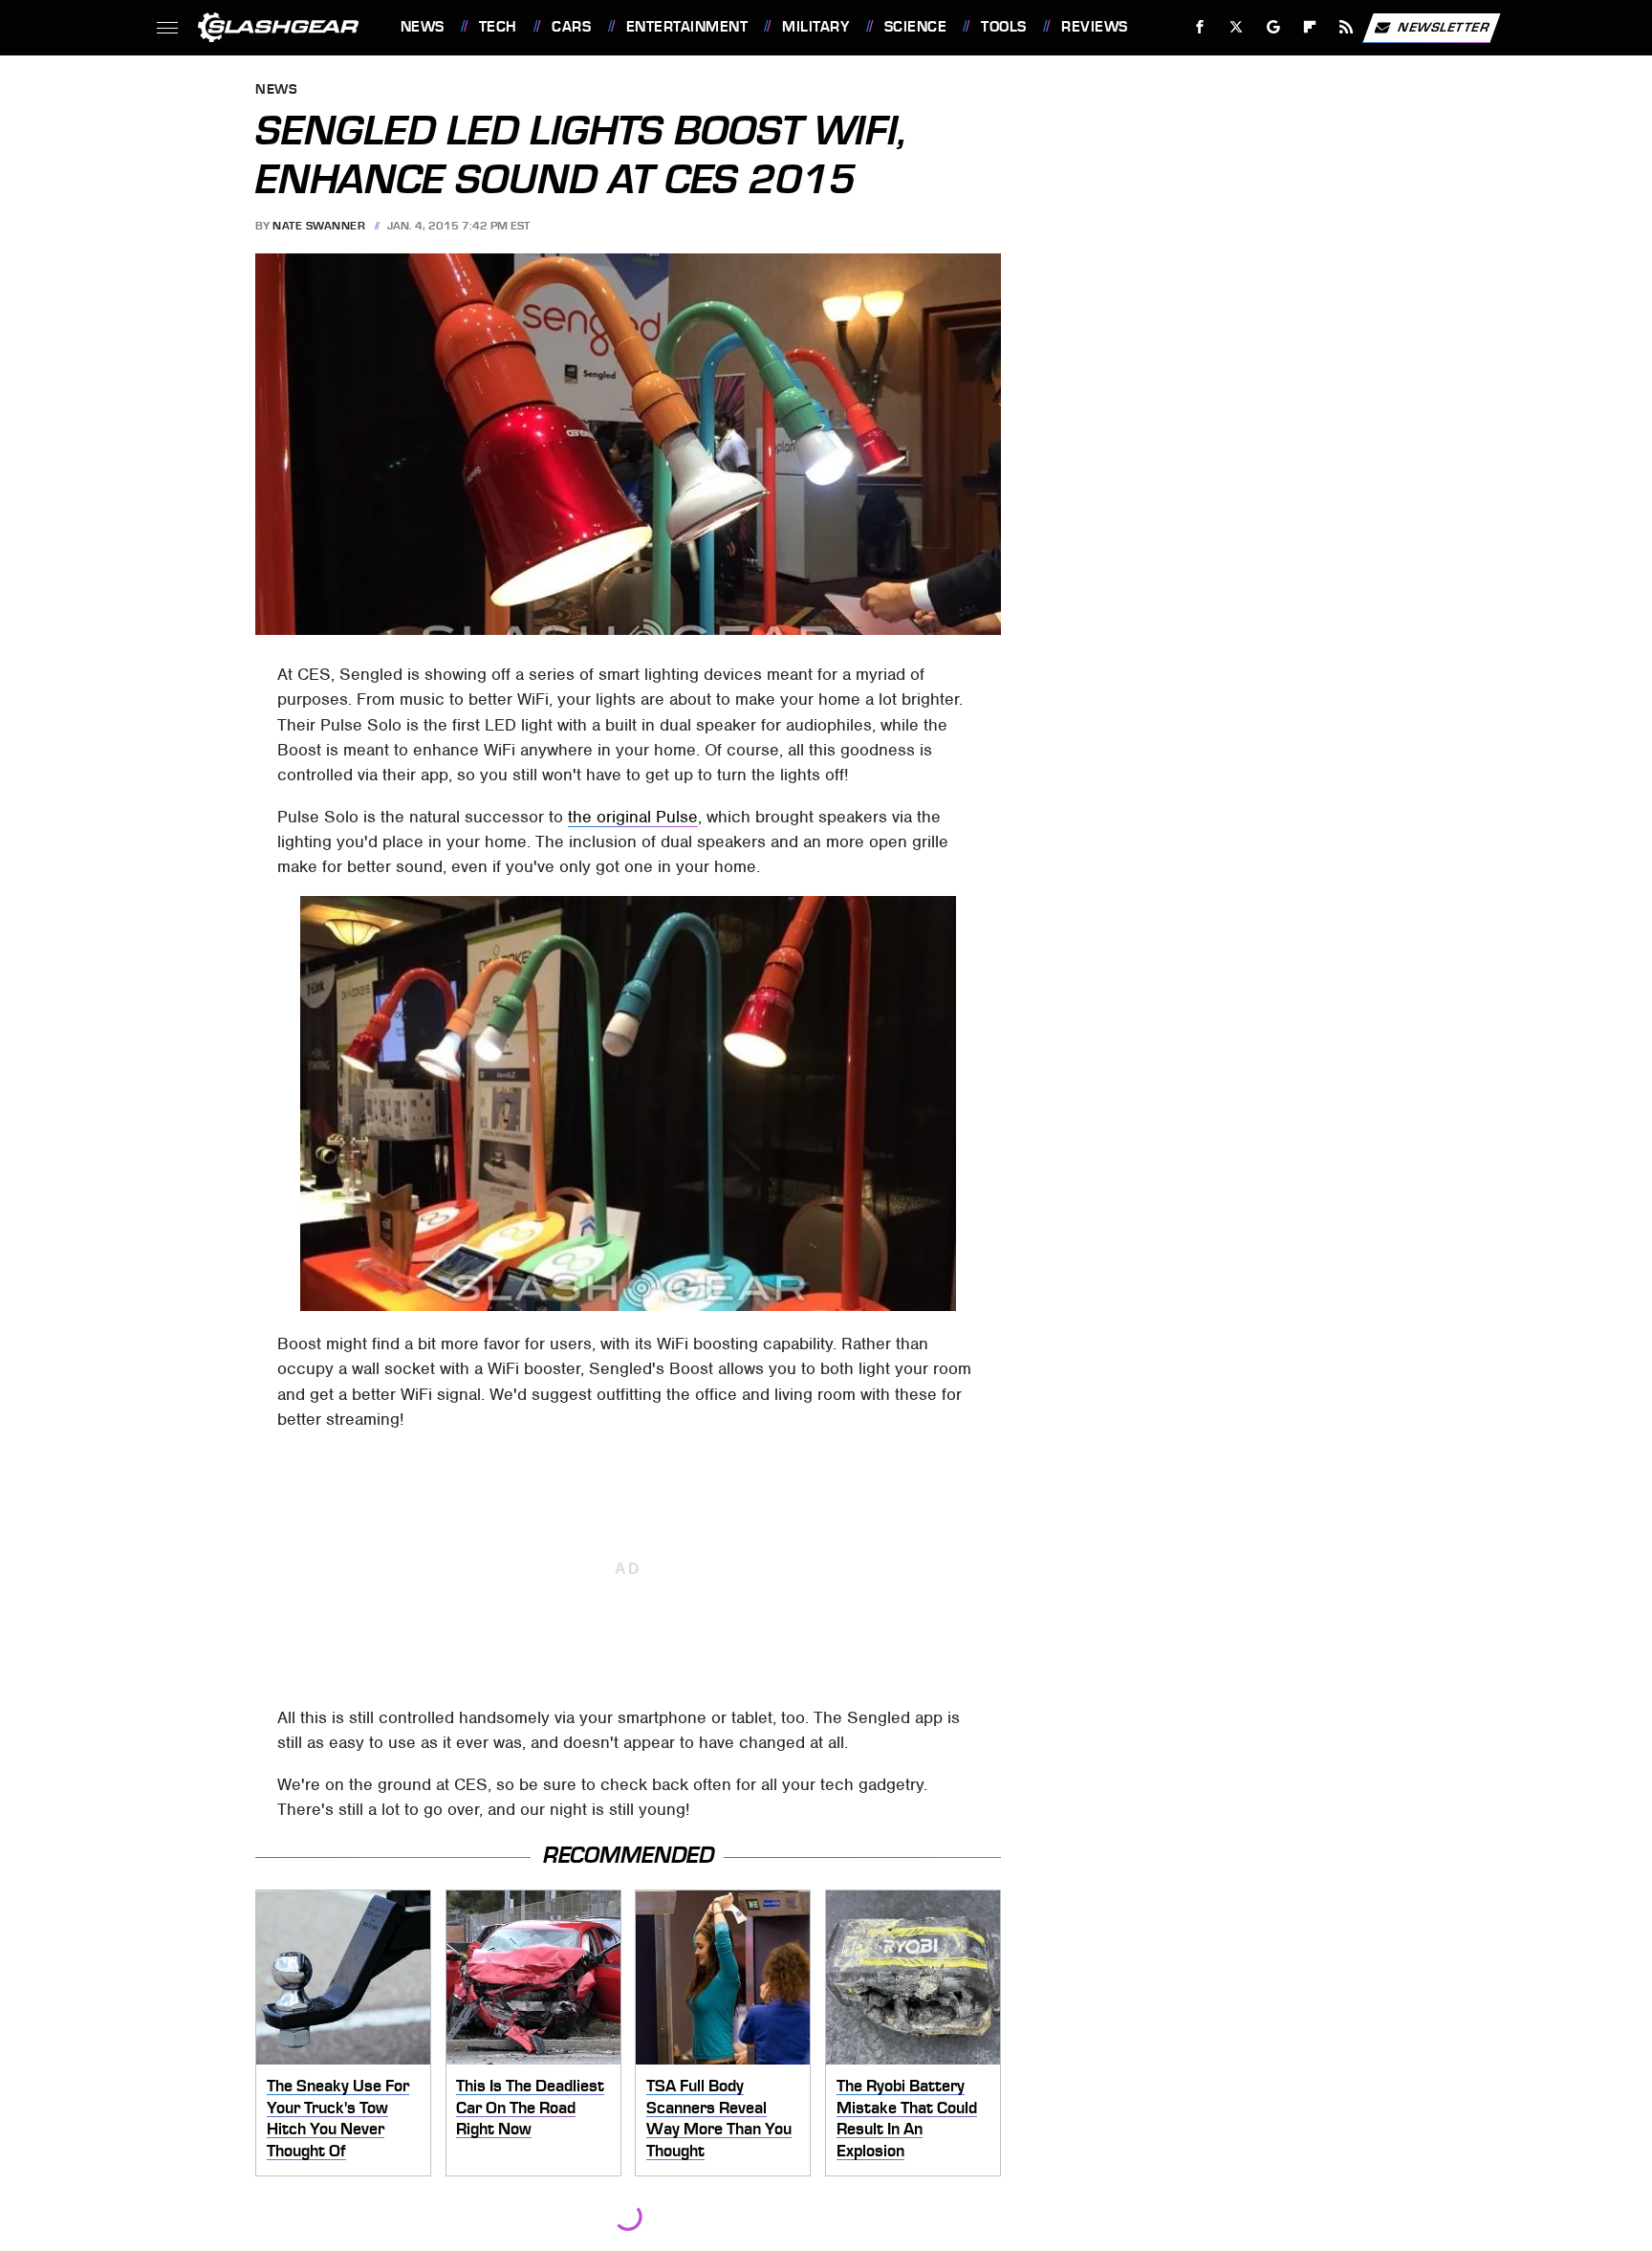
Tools (1003, 27)
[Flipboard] (1310, 27)
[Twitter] (1236, 27)
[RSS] (1346, 27)
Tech (498, 27)
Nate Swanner (319, 226)
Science (915, 27)
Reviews (1094, 27)
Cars (571, 27)
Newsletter (1444, 26)
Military (815, 27)
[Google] (1273, 27)
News (422, 27)
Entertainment (687, 27)
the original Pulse (633, 817)
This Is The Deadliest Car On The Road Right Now (530, 2107)
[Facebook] (1200, 27)
